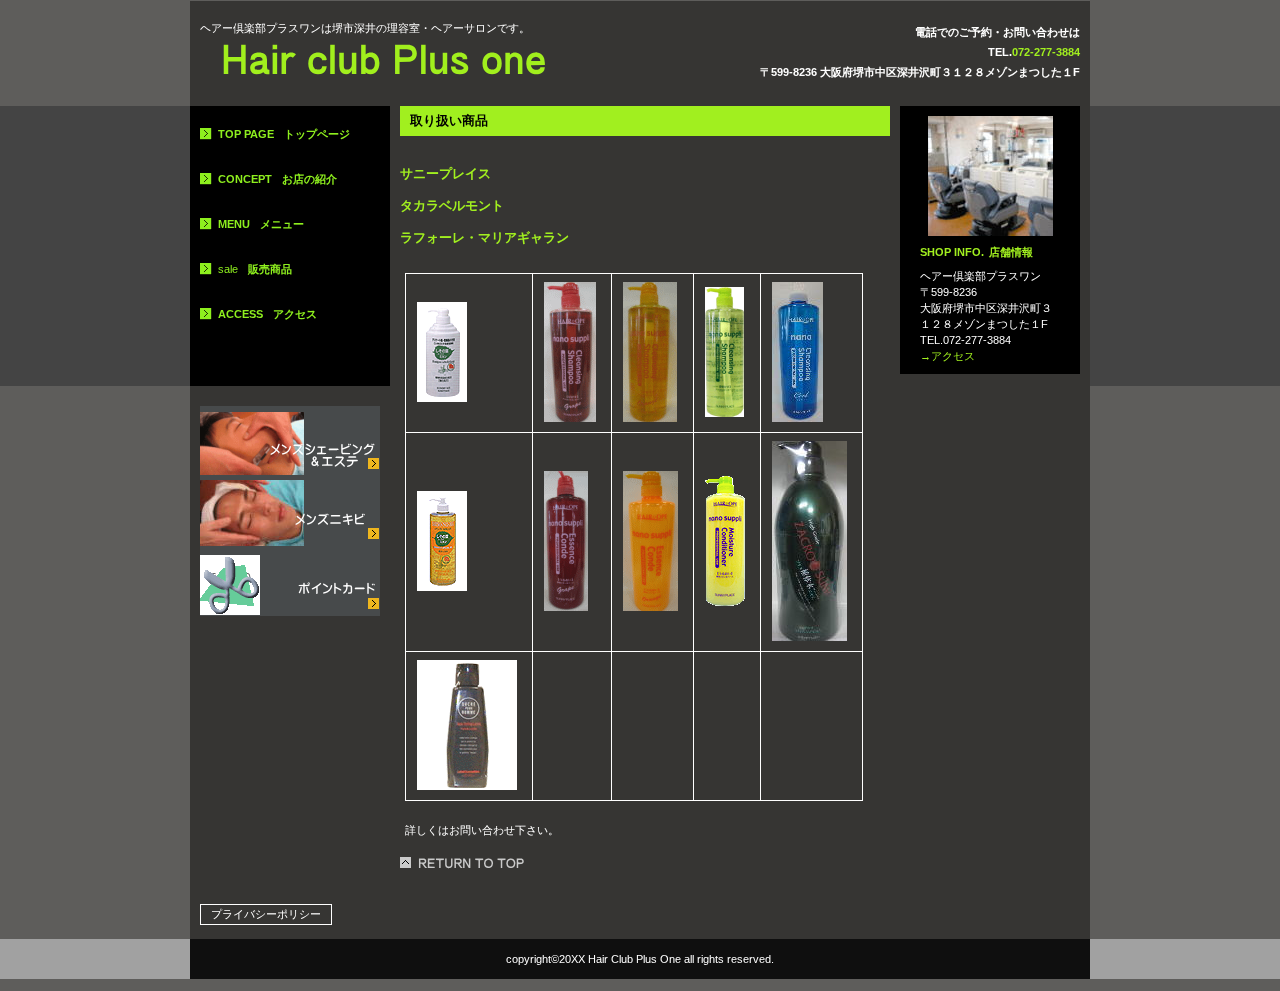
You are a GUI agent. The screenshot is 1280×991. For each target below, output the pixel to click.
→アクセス (947, 356)
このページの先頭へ (465, 863)
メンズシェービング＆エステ (290, 441)
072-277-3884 (1046, 52)
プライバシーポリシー (266, 914)
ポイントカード (290, 581)
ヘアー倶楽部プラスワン (385, 61)
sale (255, 269)
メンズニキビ (290, 511)
